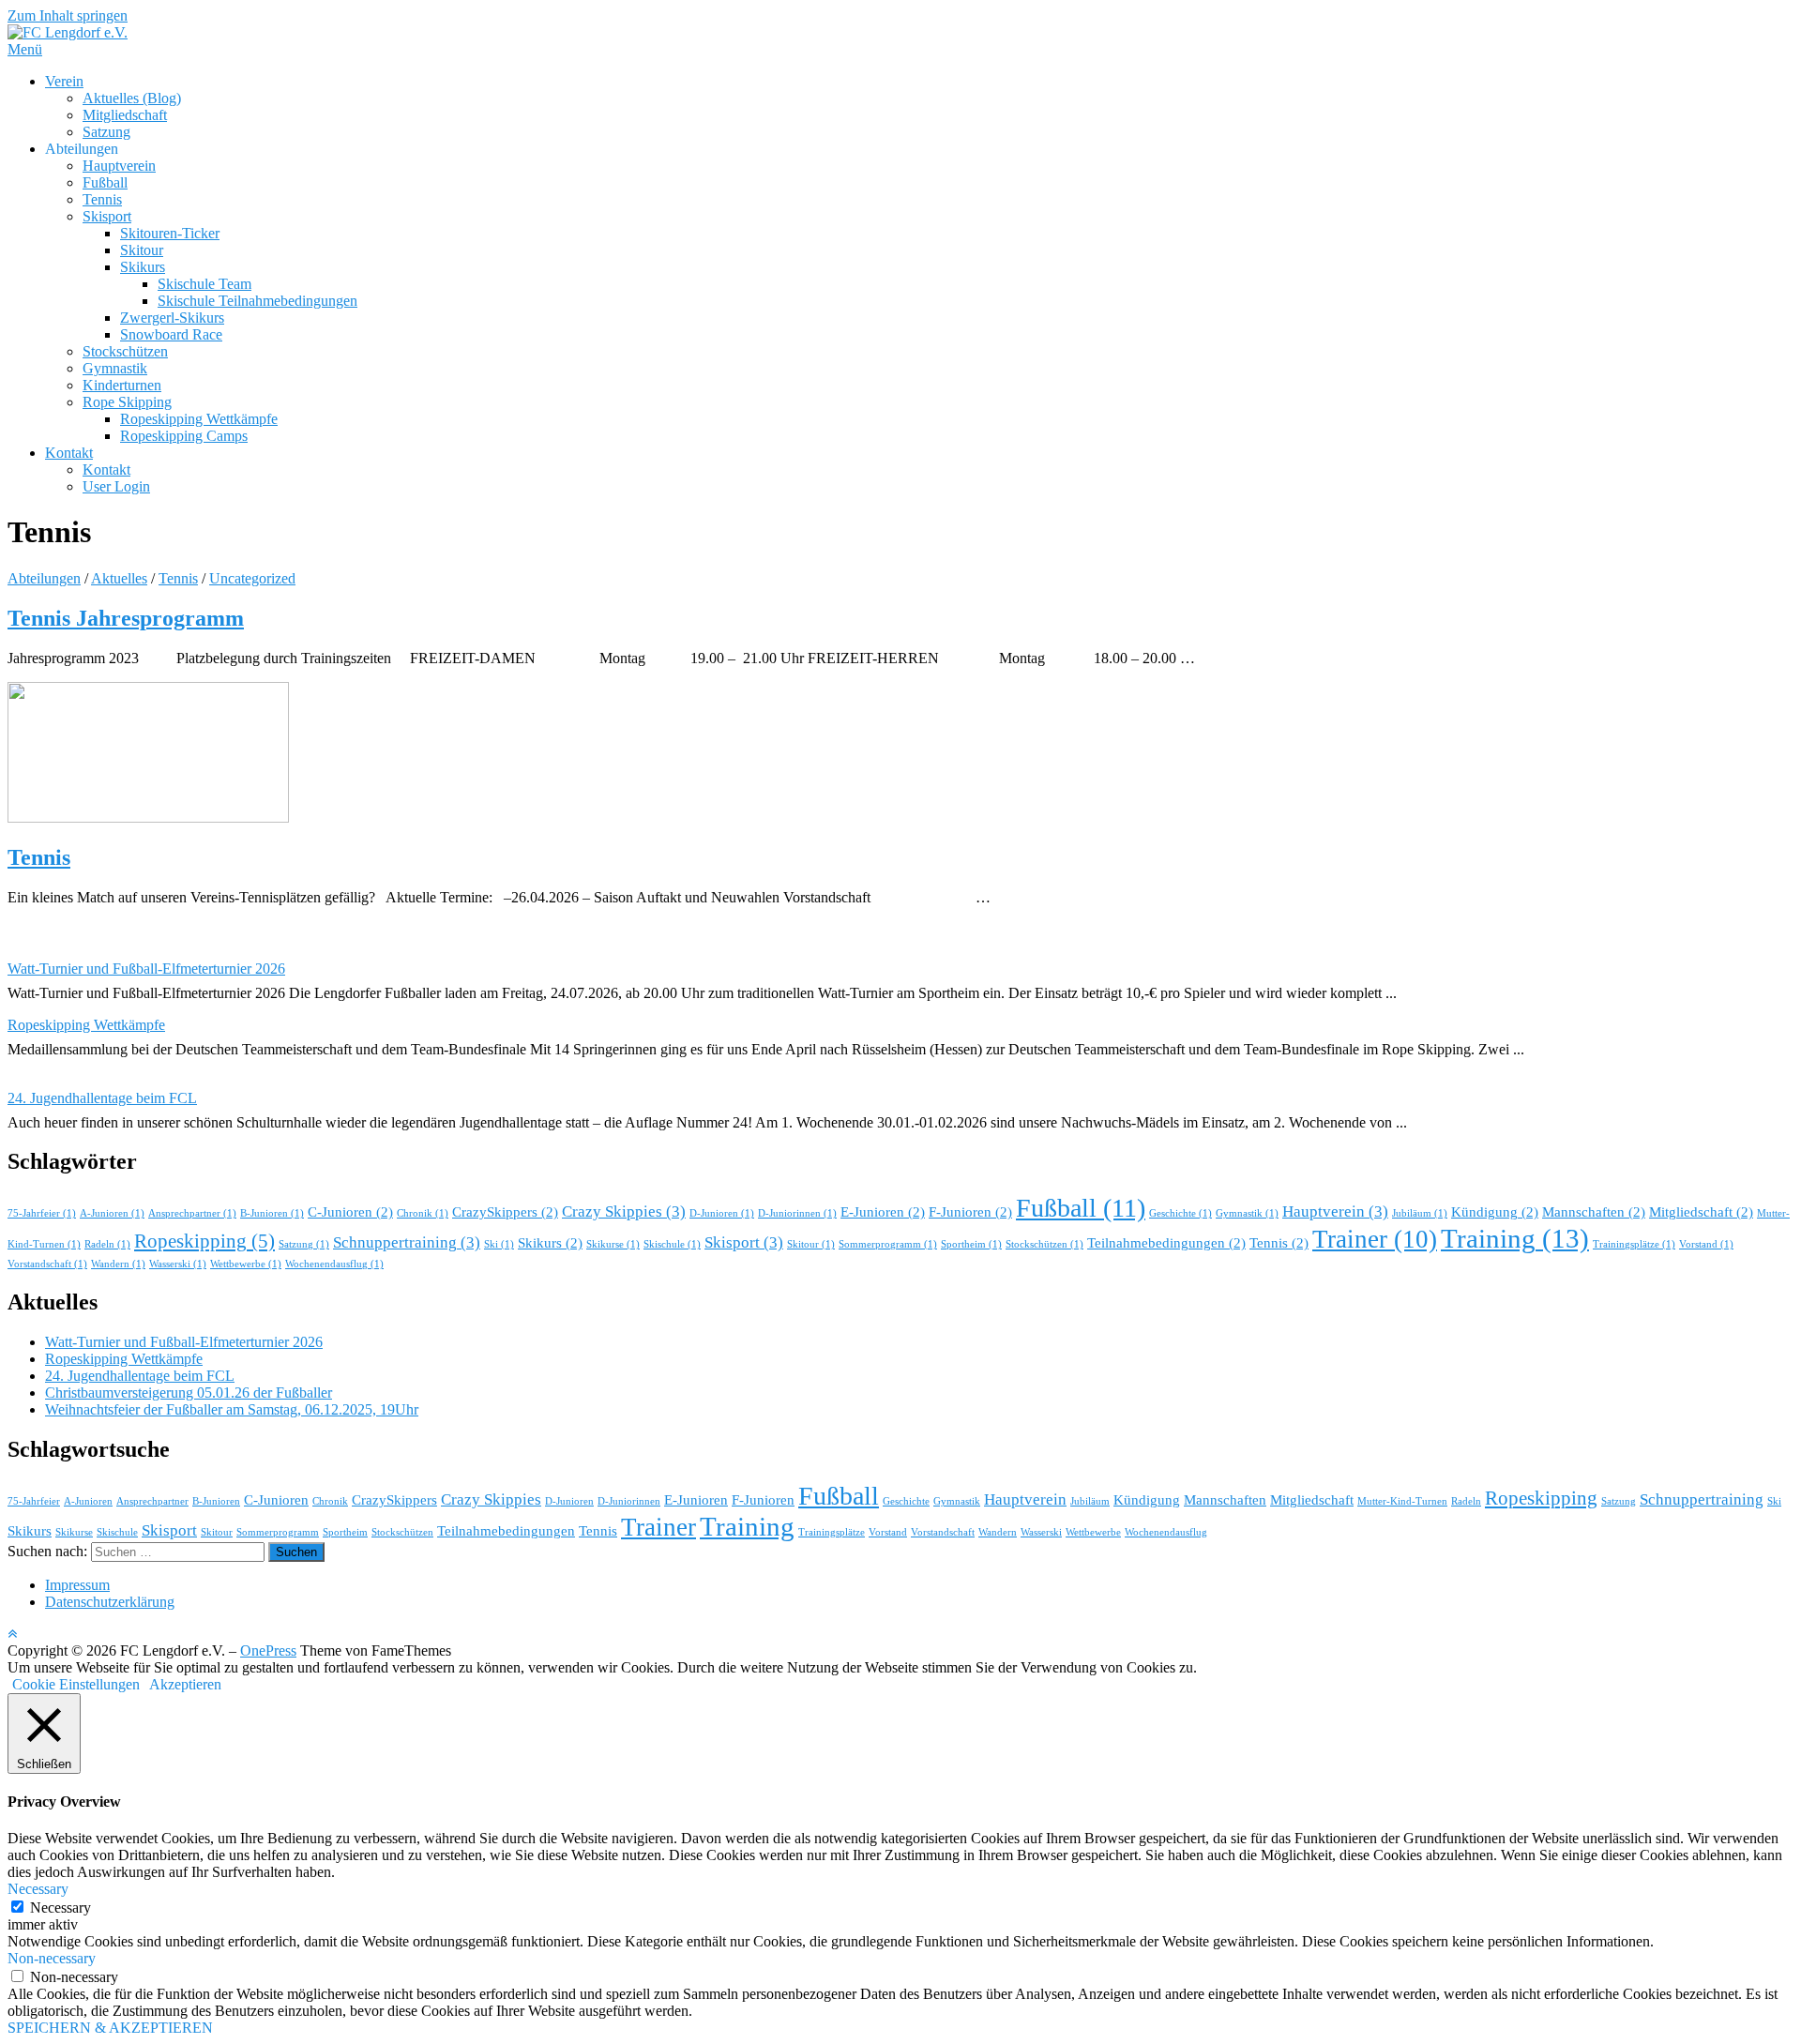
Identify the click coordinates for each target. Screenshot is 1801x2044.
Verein (64, 81)
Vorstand (1706, 1244)
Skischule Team (204, 284)
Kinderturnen (122, 385)
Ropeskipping (204, 1241)
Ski (499, 1244)
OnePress (268, 1650)
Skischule (672, 1244)
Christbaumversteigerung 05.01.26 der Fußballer (189, 1393)
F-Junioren (970, 1212)
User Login (116, 486)
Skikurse (613, 1244)
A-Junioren (112, 1213)
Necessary (61, 1908)
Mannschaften (1594, 1212)
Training (1515, 1238)
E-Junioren (883, 1212)
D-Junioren (722, 1213)
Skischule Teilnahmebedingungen (257, 301)
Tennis (102, 199)
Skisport (107, 216)
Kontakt (69, 453)
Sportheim (971, 1244)
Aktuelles (119, 578)
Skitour (142, 250)
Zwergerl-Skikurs (172, 318)
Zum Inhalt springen (68, 15)
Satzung (106, 132)
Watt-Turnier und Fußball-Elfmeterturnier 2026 (146, 969)
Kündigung (1495, 1212)
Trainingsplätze (1634, 1244)
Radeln (107, 1244)
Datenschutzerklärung (110, 1602)
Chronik (423, 1213)
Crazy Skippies (624, 1211)
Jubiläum (1420, 1213)
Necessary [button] (38, 1889)
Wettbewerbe (246, 1264)
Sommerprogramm (888, 1244)
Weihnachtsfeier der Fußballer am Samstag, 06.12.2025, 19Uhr (232, 1409)
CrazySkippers (505, 1212)
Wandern (118, 1264)
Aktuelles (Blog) (132, 98)
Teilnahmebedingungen (1166, 1243)
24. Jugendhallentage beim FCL (102, 1098)
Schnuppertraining (407, 1242)
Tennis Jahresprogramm (126, 618)
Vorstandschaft (47, 1264)
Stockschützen (125, 351)
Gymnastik (115, 368)
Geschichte (1180, 1213)
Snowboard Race (171, 334)
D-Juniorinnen (797, 1213)
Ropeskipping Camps (184, 436)
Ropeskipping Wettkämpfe (199, 419)
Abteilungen (44, 578)
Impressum (77, 1585)
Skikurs (143, 267)
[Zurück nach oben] (12, 1634)
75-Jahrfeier (42, 1213)
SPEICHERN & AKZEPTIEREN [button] (110, 2028)
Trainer (1375, 1239)
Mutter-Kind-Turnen (1402, 1501)
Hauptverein (119, 166)
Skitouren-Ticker (170, 233)
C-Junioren (350, 1212)
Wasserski (178, 1264)
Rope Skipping (127, 402)
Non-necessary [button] (52, 1958)
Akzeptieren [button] (185, 1684)
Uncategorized (252, 578)
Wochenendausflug (334, 1264)
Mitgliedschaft (125, 115)
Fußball (105, 182)
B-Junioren (272, 1213)
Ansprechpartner (192, 1213)
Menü (25, 49)
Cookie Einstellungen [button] (76, 1684)
